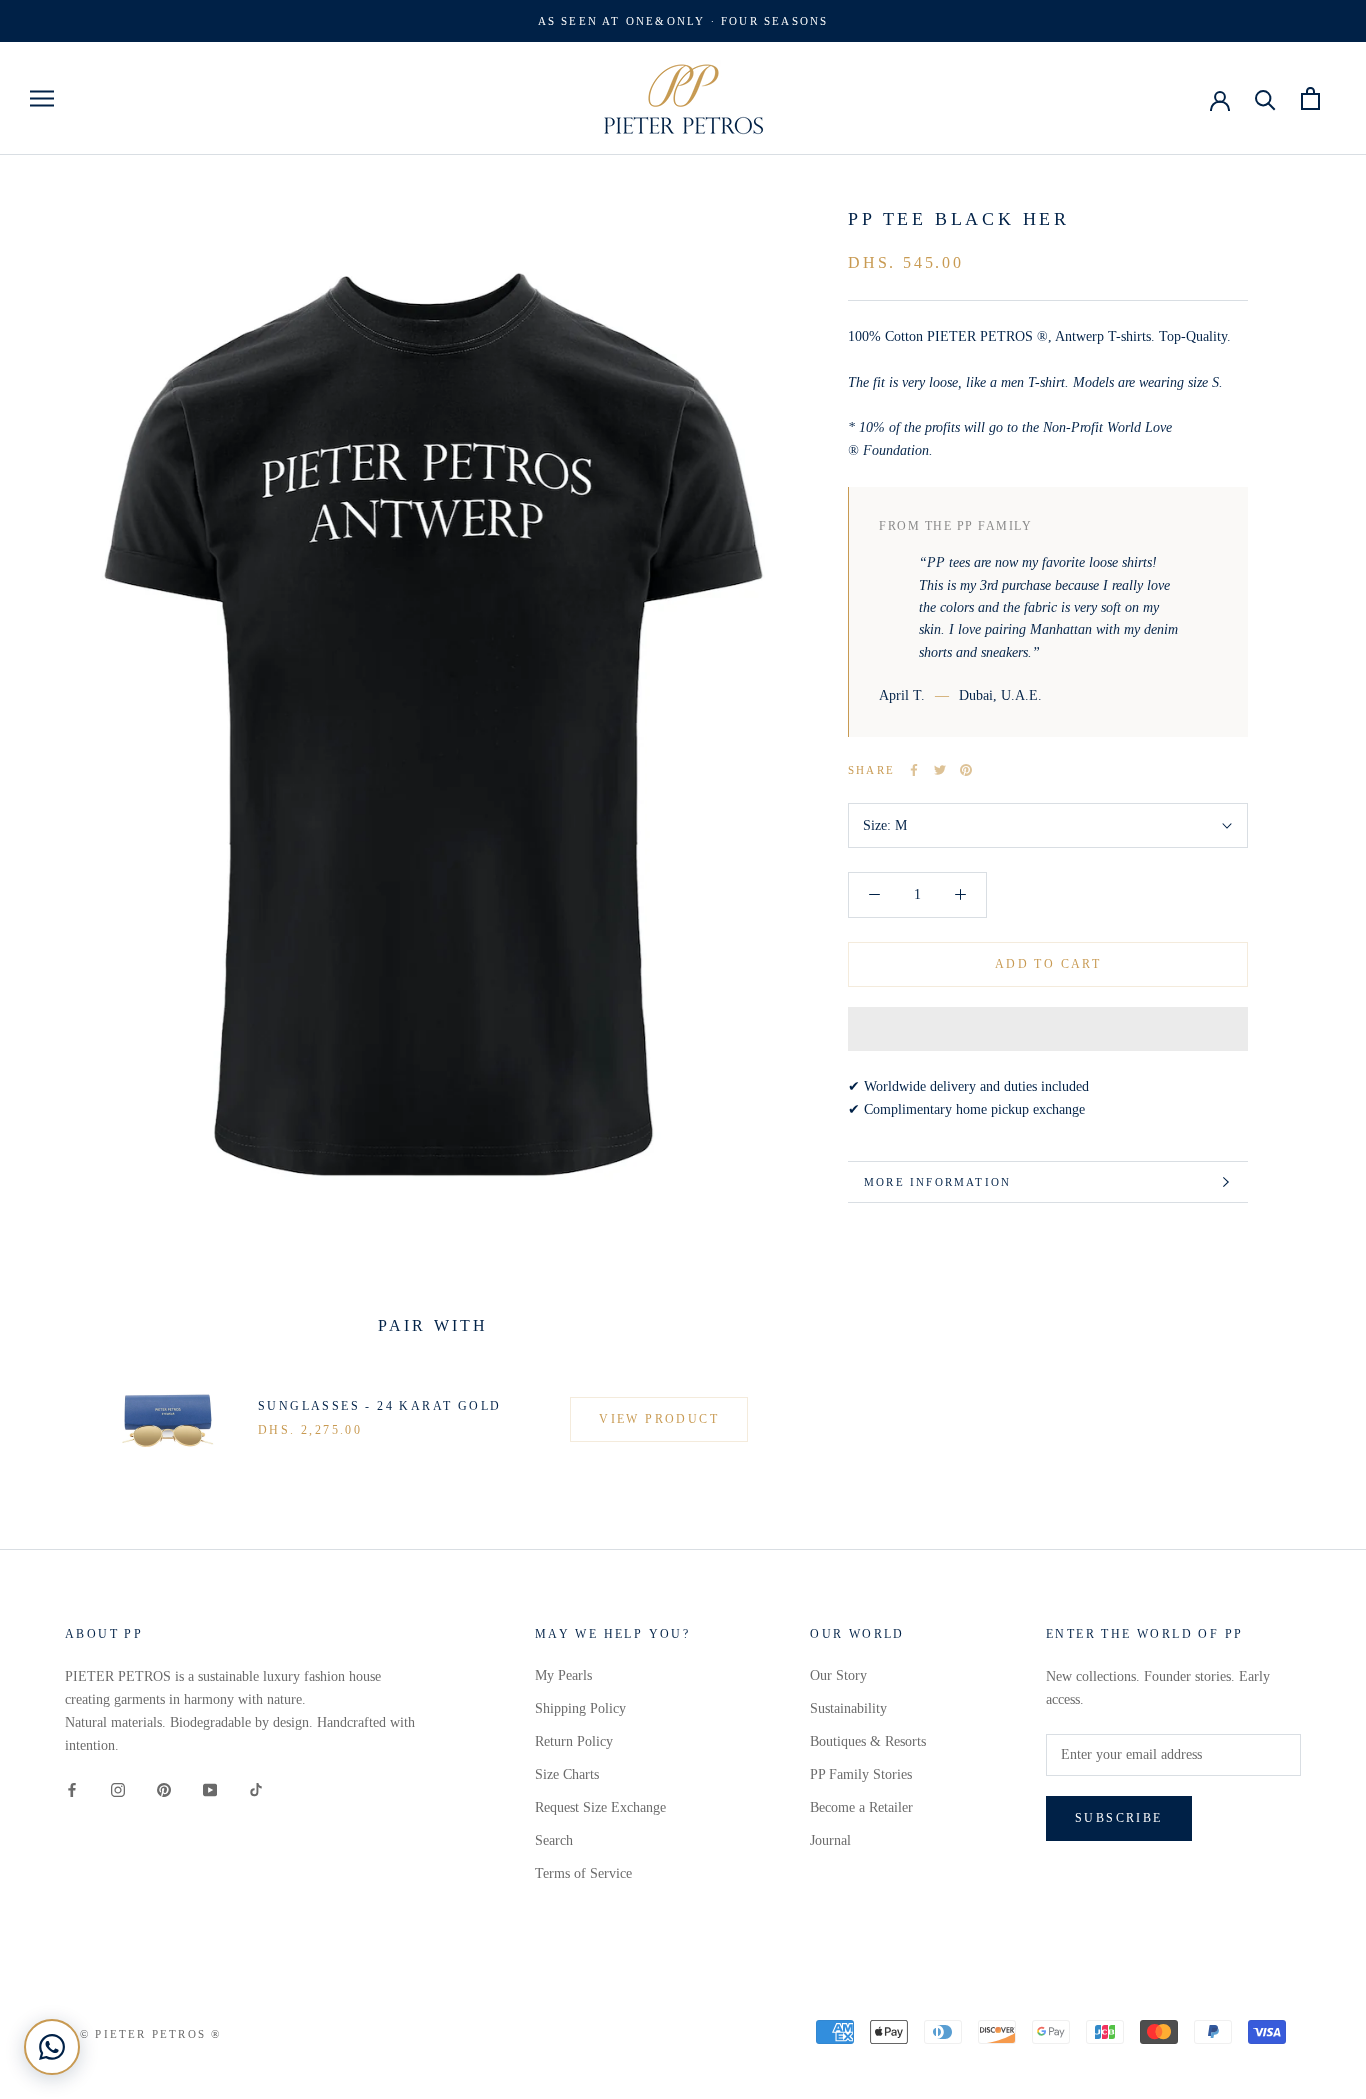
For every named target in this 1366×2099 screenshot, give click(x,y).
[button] (1048, 1029)
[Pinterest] (966, 770)
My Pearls (563, 1675)
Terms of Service (583, 1873)
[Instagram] (118, 1788)
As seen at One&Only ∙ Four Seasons (683, 21)
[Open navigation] (42, 98)
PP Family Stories (861, 1774)
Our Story (838, 1675)
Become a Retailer (861, 1807)
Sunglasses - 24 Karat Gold (379, 1406)
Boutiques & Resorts (868, 1741)
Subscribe (1119, 1818)
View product (659, 1419)
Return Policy (574, 1741)
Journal (830, 1840)
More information (937, 1182)
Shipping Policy (580, 1708)
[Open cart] (1310, 98)
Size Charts (567, 1774)
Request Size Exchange (600, 1807)
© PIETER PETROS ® (150, 2034)
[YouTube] (210, 1788)
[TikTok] (256, 1788)
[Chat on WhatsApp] (52, 2047)
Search (554, 1840)
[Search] (1265, 98)
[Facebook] (914, 770)
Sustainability (848, 1708)
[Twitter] (940, 770)
